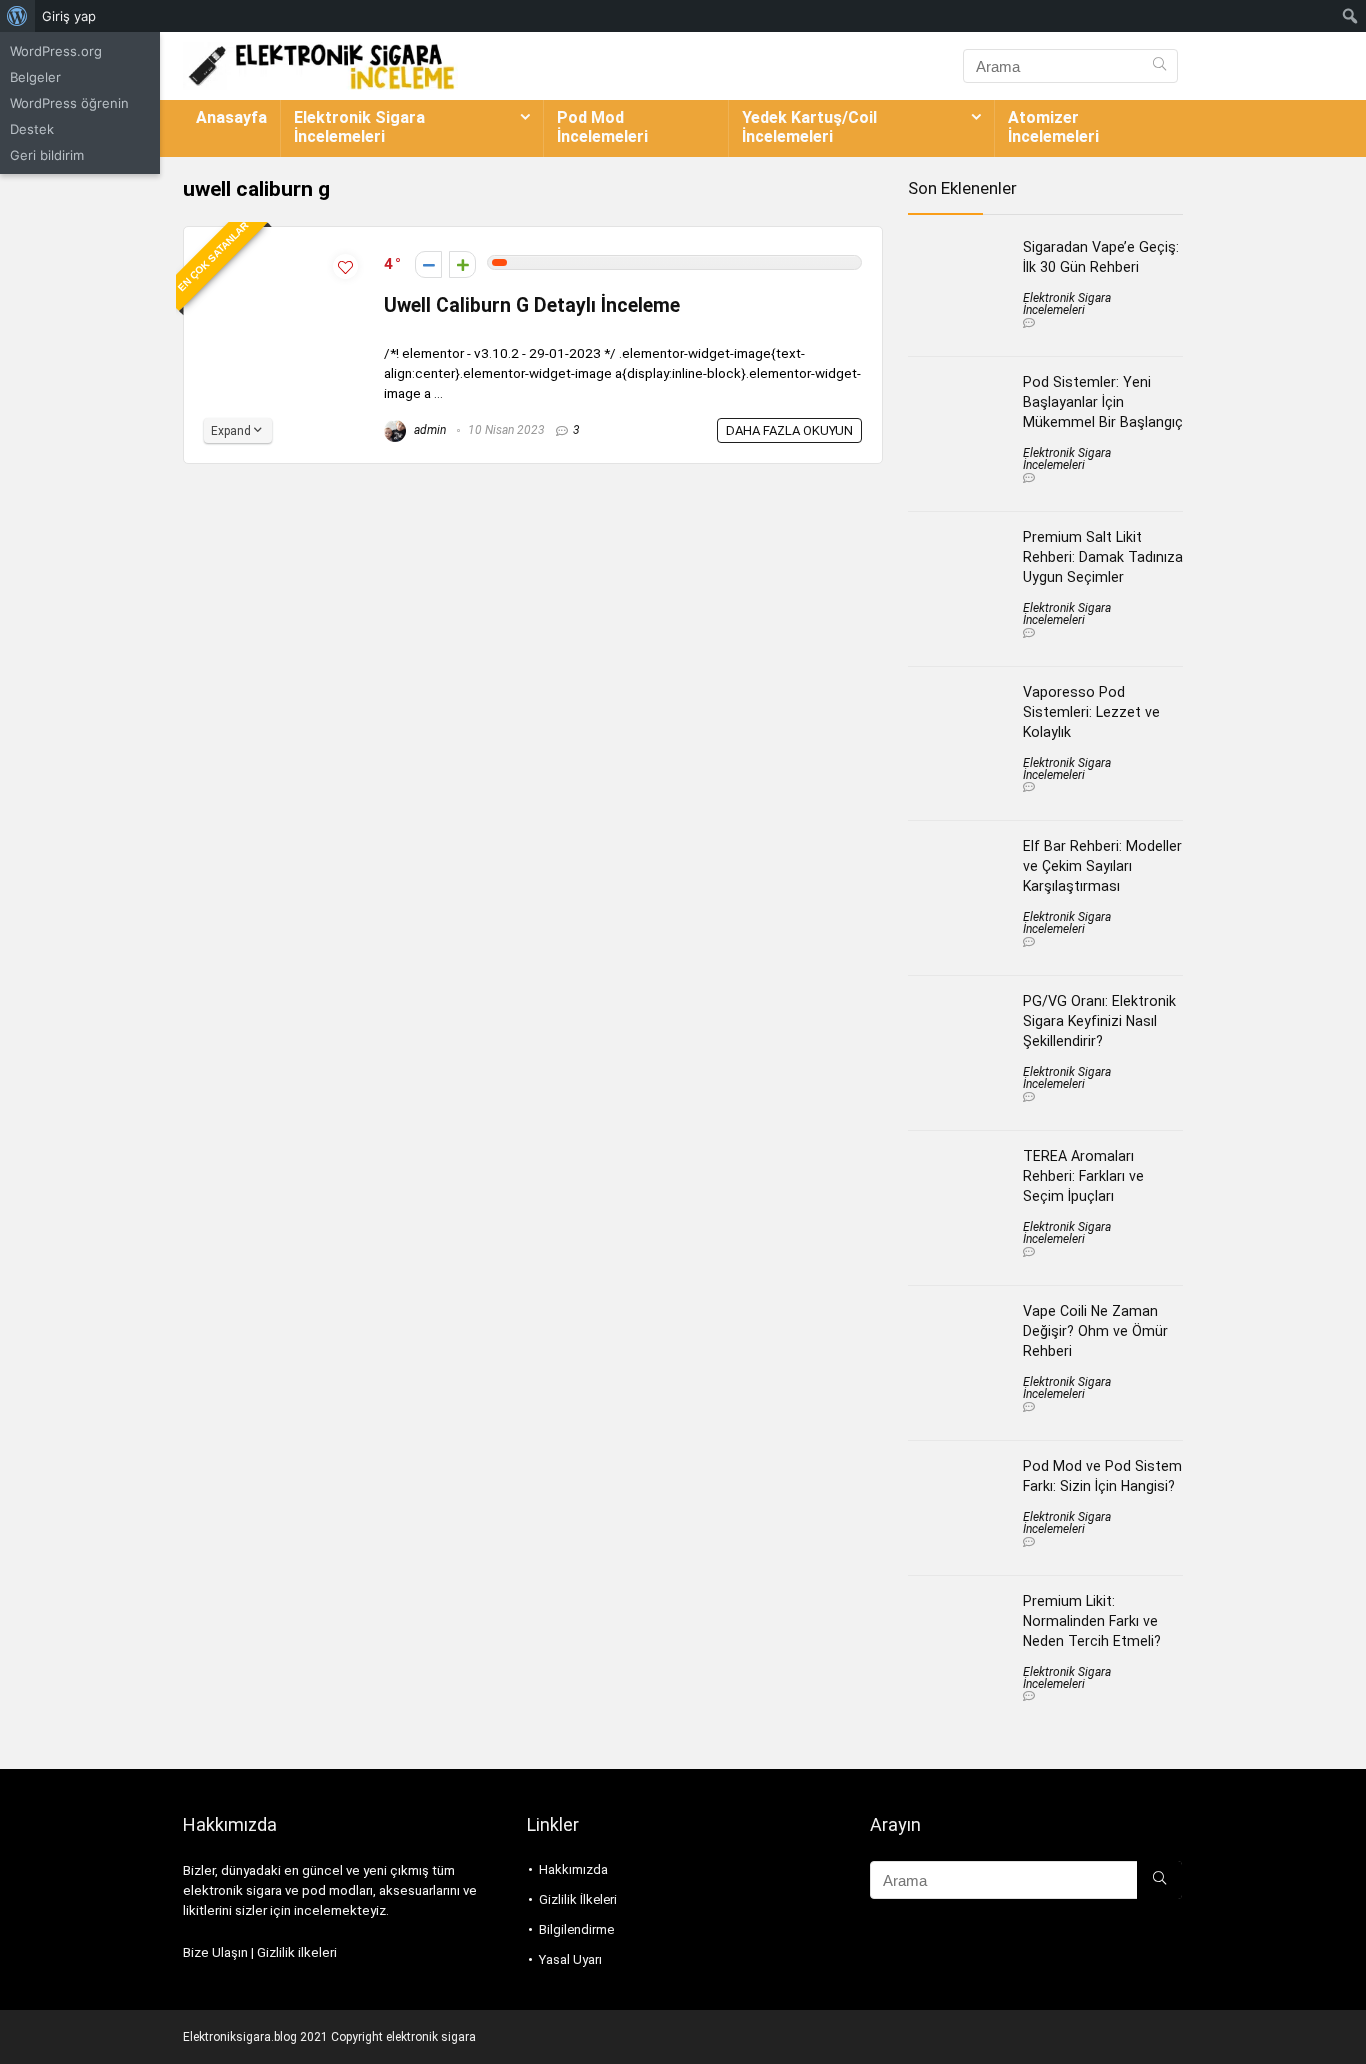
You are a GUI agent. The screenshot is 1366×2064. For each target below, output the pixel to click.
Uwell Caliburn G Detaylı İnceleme (532, 305)
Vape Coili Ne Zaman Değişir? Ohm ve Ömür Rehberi (1095, 1331)
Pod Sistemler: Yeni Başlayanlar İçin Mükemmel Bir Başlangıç (1103, 402)
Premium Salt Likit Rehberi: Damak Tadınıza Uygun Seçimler (1103, 557)
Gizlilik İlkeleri (578, 1899)
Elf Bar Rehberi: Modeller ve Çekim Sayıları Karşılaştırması (1102, 866)
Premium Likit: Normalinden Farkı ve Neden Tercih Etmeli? (1092, 1621)
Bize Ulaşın (215, 1952)
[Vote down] (428, 264)
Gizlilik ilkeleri (297, 1952)
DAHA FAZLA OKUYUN (789, 430)
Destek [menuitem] (32, 129)
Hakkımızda (573, 1869)
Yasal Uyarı (570, 1959)
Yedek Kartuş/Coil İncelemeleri (809, 127)
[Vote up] (462, 264)
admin (428, 430)
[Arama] (1159, 66)
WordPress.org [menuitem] (56, 51)
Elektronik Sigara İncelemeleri (359, 127)
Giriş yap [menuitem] (69, 16)
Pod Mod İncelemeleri (602, 127)
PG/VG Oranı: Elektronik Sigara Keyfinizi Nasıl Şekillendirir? (1099, 1021)
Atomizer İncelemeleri (1053, 127)
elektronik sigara (431, 2037)
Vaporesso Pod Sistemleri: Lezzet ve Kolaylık (1091, 712)
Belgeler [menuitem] (35, 77)
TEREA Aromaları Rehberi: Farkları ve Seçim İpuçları (1083, 1176)
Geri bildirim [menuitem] (47, 155)
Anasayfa (231, 117)
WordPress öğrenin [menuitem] (69, 103)
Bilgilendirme (576, 1929)
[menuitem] (17, 16)
